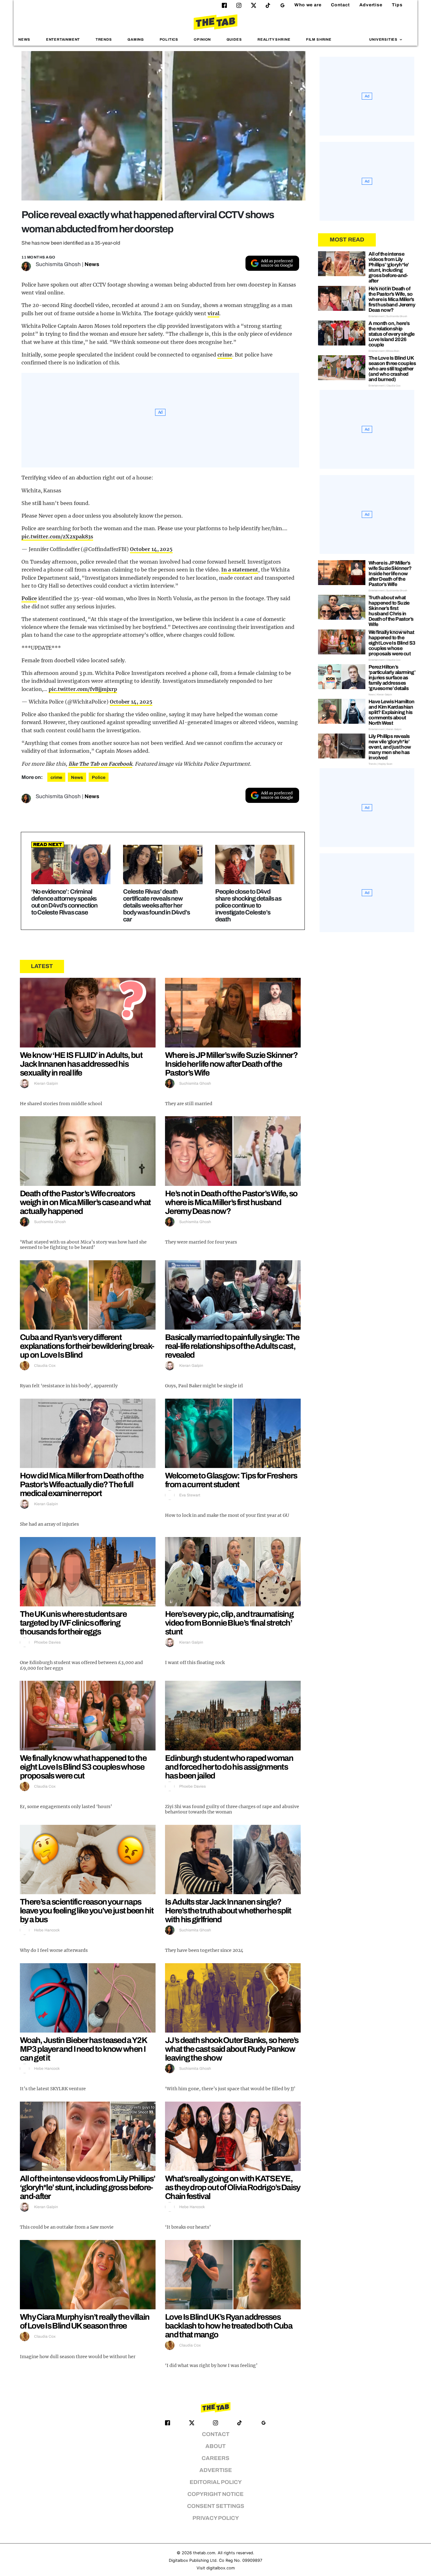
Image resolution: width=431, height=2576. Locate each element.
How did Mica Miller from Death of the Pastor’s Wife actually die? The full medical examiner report (82, 1484)
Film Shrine (319, 39)
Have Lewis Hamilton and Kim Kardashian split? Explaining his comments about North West (392, 712)
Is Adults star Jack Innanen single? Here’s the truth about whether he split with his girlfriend (228, 1911)
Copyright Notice (215, 2494)
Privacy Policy (216, 2518)
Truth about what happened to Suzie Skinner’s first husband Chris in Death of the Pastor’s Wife (391, 611)
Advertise (371, 5)
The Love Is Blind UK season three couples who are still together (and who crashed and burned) (392, 369)
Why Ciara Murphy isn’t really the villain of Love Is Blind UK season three (85, 2321)
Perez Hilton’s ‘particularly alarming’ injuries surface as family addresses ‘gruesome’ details (392, 678)
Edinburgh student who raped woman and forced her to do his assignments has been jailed (229, 1767)
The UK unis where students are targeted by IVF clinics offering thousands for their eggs (73, 1623)
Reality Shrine (274, 39)
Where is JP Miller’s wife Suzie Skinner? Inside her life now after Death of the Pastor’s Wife (231, 1064)
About (215, 2446)
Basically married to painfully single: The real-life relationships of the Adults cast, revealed (232, 1346)
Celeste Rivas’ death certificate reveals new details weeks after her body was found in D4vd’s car (156, 905)
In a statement (240, 570)
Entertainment (63, 39)
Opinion (202, 39)
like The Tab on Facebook (100, 764)
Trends (104, 39)
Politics (169, 39)
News (24, 39)
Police (29, 598)
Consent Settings (216, 2506)
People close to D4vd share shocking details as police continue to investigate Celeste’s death (248, 905)
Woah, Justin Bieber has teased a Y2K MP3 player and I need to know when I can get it (83, 2049)
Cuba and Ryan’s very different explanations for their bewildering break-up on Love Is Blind (87, 1346)
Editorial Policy (216, 2482)
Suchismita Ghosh (58, 264)
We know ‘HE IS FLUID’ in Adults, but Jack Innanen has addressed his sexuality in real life (81, 1064)
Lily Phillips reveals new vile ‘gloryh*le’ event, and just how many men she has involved (390, 747)
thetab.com (204, 2553)
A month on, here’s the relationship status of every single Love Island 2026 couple (392, 334)
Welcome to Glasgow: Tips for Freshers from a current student (231, 1480)
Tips (397, 5)
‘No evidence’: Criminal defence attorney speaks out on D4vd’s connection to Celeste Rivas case (64, 902)
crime (225, 355)
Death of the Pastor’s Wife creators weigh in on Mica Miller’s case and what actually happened (85, 1202)
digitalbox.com (221, 2568)
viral (213, 313)
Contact (340, 5)
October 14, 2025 (151, 549)
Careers (215, 2458)
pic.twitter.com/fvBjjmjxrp (83, 689)
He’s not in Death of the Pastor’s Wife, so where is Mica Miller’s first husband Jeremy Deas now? (231, 1202)
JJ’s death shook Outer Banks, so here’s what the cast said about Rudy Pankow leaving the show (232, 2049)
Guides (234, 39)
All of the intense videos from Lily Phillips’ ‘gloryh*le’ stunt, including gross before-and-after (88, 2187)
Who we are (308, 5)
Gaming (136, 39)
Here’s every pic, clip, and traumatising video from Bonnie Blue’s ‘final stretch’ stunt (229, 1623)
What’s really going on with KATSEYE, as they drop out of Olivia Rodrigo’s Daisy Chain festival (233, 2187)
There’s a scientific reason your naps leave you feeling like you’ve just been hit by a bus (87, 1911)
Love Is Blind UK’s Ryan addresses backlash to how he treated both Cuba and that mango (229, 2326)
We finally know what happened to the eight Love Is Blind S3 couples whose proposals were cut (83, 1767)
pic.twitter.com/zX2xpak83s (57, 537)
